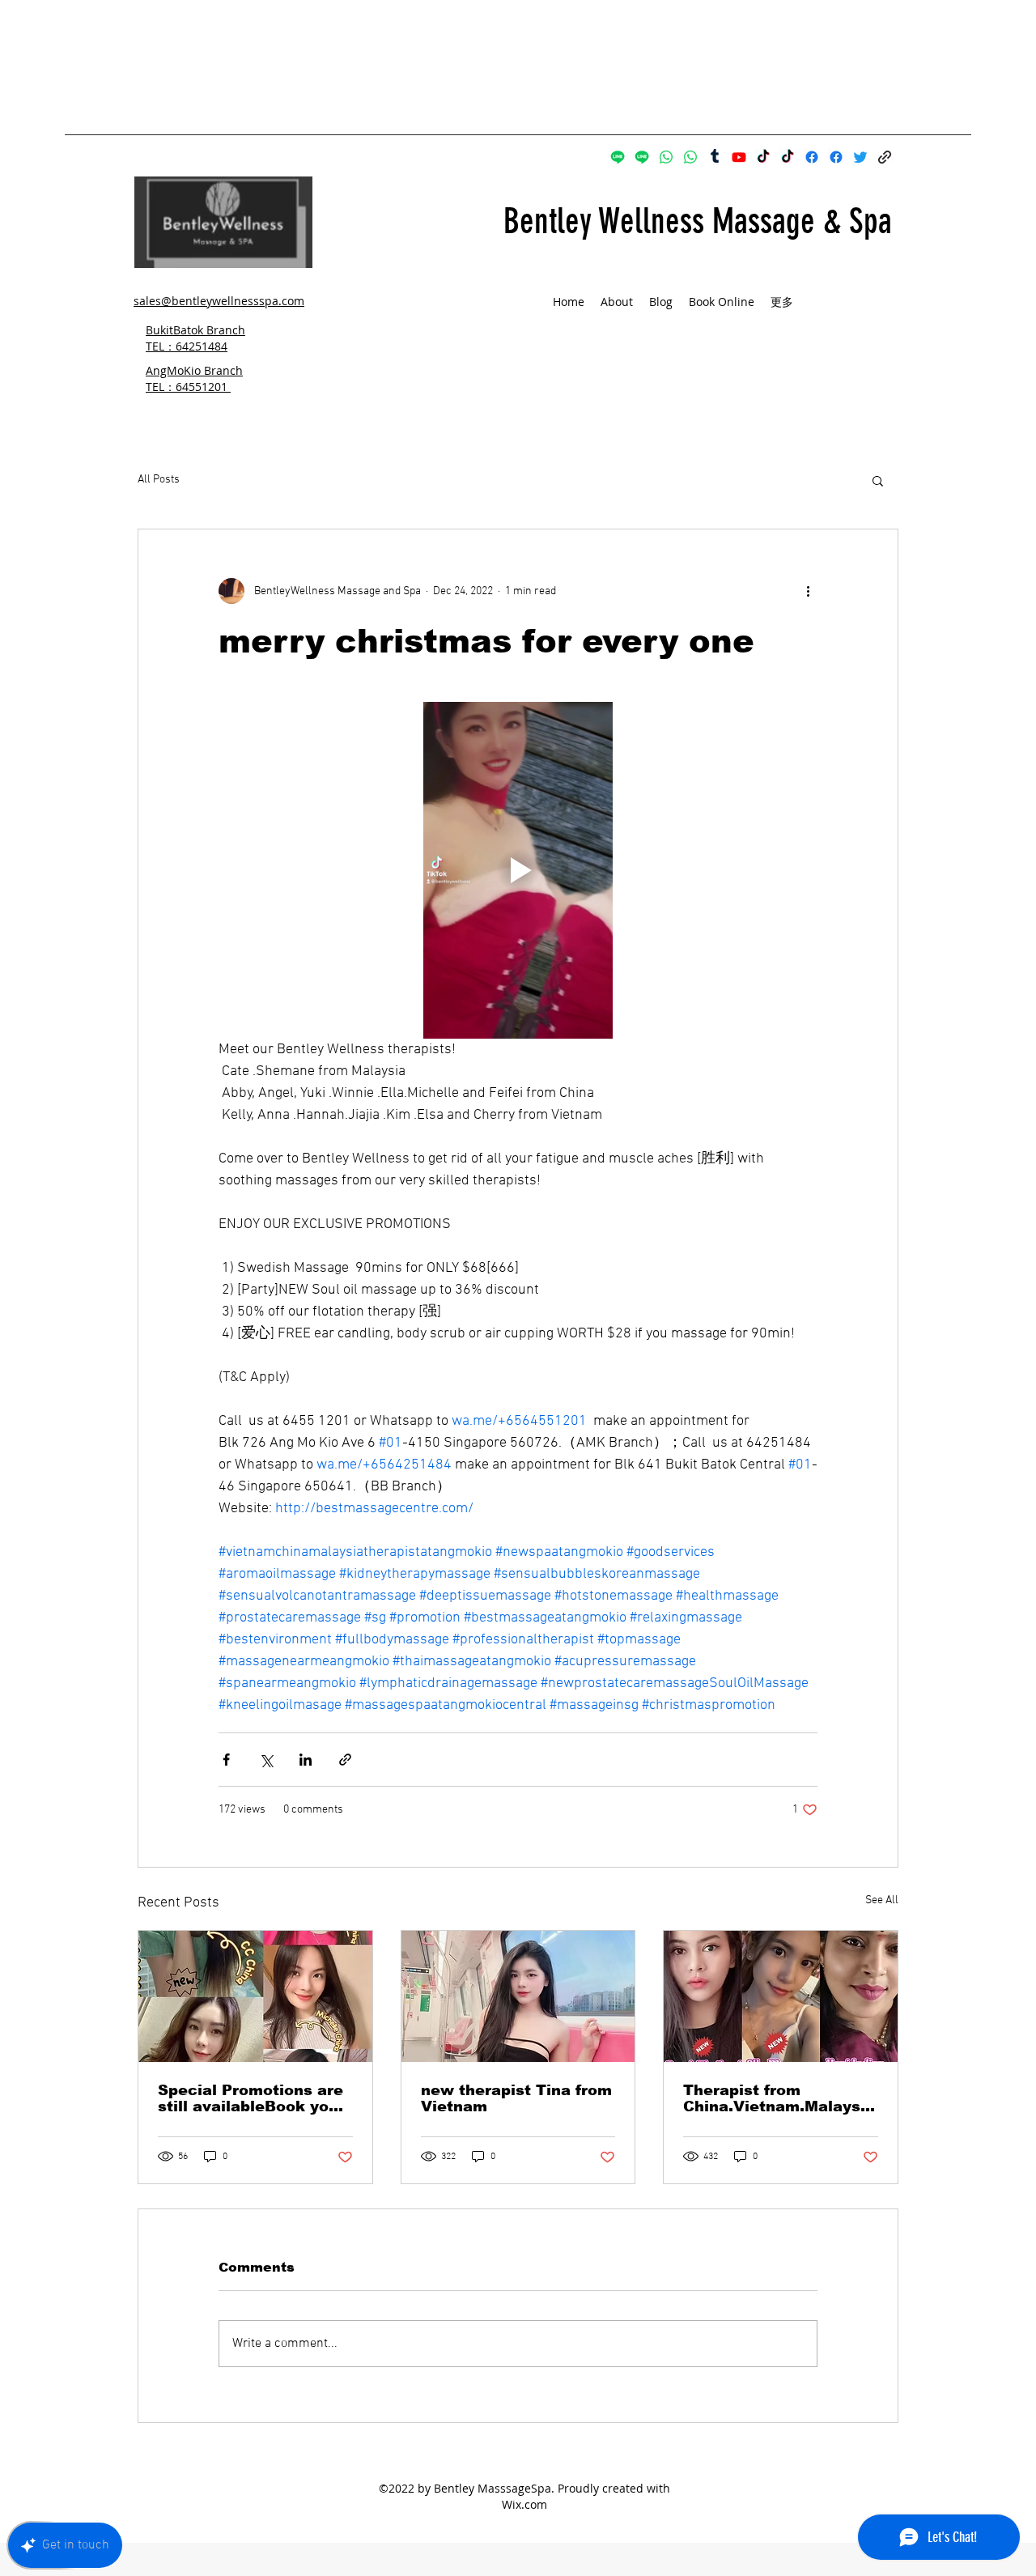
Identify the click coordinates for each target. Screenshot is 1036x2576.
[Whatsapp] (666, 157)
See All (882, 1900)
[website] (885, 157)
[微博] (715, 157)
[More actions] (808, 591)
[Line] (618, 157)
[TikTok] (763, 157)
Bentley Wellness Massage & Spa (698, 221)
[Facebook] (812, 157)
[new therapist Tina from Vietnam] (518, 1996)
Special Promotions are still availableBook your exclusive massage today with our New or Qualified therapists (251, 2098)
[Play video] (518, 870)
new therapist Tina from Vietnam (516, 2098)
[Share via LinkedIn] (306, 1760)
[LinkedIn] (860, 157)
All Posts (159, 480)
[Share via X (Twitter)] (266, 1760)
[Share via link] (345, 1760)
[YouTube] (739, 157)
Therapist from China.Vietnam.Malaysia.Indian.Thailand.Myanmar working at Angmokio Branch (779, 2098)
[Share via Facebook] (226, 1760)
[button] (878, 480)
